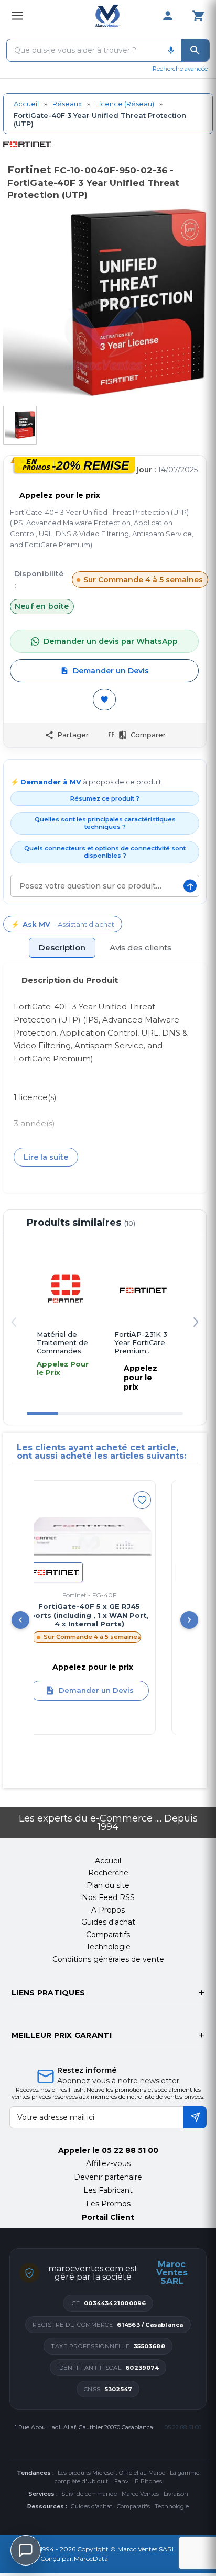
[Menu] (17, 16)
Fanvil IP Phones (138, 2481)
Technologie (172, 2506)
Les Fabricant (108, 2190)
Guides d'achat (91, 2506)
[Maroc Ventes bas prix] (108, 16)
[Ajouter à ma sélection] (104, 699)
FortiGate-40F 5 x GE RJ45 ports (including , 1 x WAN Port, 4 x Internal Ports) (76, 1615)
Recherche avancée (180, 69)
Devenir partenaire (108, 2177)
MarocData (91, 2558)
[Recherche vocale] (171, 50)
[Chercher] (195, 50)
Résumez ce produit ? (105, 798)
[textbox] (84, 50)
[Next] (189, 1620)
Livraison (176, 2494)
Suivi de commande (89, 2494)
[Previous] (20, 1620)
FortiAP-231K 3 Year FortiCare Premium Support (141, 1343)
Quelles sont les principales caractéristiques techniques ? (105, 823)
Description (62, 947)
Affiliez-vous (108, 2163)
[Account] (168, 16)
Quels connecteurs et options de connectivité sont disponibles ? (105, 852)
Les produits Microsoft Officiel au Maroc (111, 2473)
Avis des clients (141, 947)
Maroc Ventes (140, 2494)
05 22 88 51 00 (130, 2150)
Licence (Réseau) (125, 104)
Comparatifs (133, 2506)
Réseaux (67, 104)
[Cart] (198, 16)
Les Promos (108, 2204)
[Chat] (26, 2550)
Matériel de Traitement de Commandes (62, 1343)
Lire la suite (46, 1157)
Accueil (26, 104)
